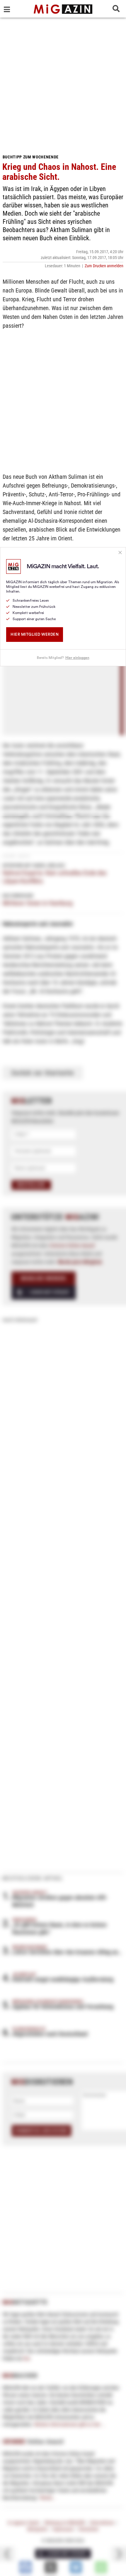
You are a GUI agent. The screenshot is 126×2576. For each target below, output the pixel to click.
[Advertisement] (63, 84)
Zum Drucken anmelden (104, 266)
